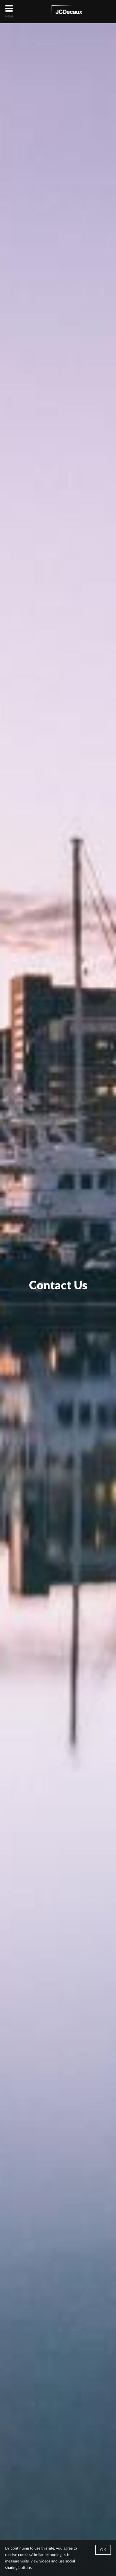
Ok (103, 2550)
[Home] (67, 11)
